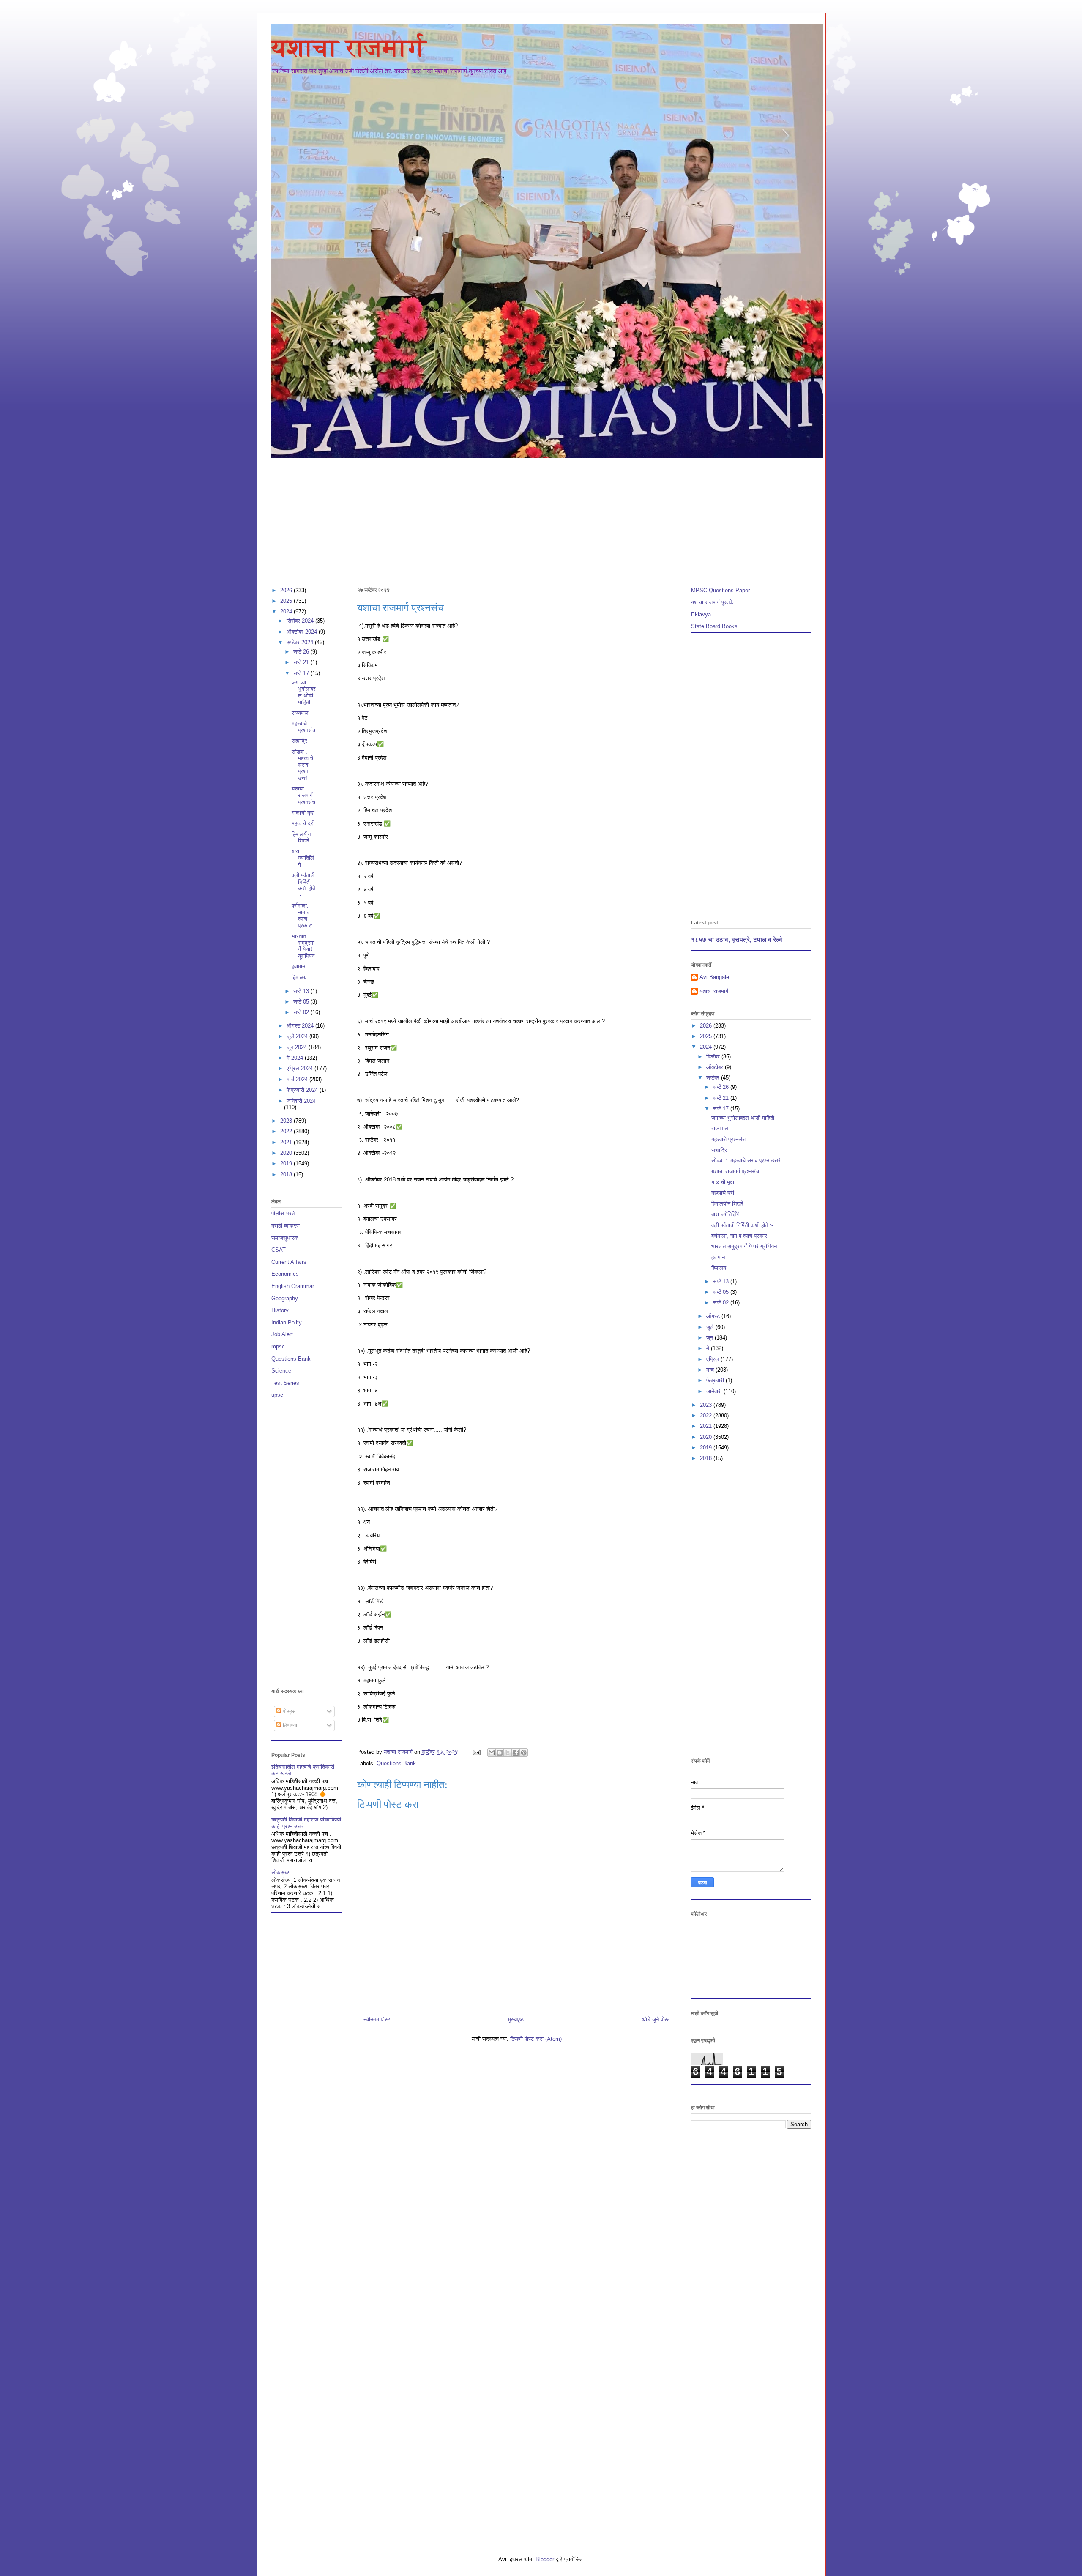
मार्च (711, 1370)
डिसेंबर (714, 1057)
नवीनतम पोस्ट (377, 2020)
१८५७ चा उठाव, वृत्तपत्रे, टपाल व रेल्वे (737, 939)
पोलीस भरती (284, 1213)
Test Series (285, 1383)
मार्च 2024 (298, 1079)
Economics (285, 1274)
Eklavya (701, 614)
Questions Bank (396, 1763)
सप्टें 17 (302, 673)
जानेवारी (715, 1391)
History (280, 1310)
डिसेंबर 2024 (301, 621)
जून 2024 (298, 1047)
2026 (287, 590)
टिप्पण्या (289, 1725)
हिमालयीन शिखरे (301, 838)
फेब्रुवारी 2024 (303, 1090)
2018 (287, 1175)
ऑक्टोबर (716, 1067)
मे (709, 1348)
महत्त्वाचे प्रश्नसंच (303, 727)
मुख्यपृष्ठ (516, 2020)
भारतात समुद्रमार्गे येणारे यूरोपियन (303, 946)
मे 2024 (296, 1058)
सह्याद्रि (299, 741)
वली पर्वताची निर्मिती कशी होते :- (303, 885)
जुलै (711, 1327)
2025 (287, 601)
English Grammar (293, 1286)
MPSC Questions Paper (720, 590)
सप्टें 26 (302, 652)
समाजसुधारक (285, 1238)
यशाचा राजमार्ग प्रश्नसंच (303, 795)
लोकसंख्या (281, 1872)
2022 (287, 1131)
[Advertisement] (525, 519)
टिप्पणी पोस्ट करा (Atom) (536, 2039)
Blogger (545, 2559)
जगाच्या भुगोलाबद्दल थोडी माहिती (304, 692)
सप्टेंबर (714, 1078)
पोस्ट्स (288, 1711)
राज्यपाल (300, 713)
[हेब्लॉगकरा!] (500, 1753)
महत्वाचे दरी (303, 823)
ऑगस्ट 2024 (301, 1026)
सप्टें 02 (302, 1012)
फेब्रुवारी (716, 1380)
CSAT (279, 1250)
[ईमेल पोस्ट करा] (477, 1752)
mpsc (278, 1347)
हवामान (298, 967)
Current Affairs (289, 1262)
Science (281, 1371)
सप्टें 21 (302, 662)
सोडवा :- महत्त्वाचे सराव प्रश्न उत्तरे (302, 765)
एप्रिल (713, 1359)
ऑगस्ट (714, 1316)
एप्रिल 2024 (301, 1068)
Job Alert (282, 1334)
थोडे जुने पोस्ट (656, 2020)
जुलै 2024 (298, 1036)
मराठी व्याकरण (286, 1226)
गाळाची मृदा (303, 813)
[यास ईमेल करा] (492, 1753)
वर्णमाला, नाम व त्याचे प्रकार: (302, 916)
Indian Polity (287, 1322)
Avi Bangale (714, 977)
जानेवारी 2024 (301, 1101)
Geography (285, 1298)
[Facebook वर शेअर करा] (516, 1753)
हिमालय (299, 978)
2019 (287, 1164)
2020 (287, 1153)
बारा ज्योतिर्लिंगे (303, 858)
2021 (287, 1142)
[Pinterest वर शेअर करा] (524, 1753)
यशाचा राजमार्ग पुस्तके (712, 602)
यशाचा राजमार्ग (349, 48)
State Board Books (714, 626)
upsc (277, 1395)
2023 (287, 1121)
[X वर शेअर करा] (508, 1753)
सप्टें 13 (302, 991)
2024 (287, 611)
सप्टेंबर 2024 (301, 642)
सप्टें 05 (302, 1002)
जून (710, 1338)
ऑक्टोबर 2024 (303, 632)
